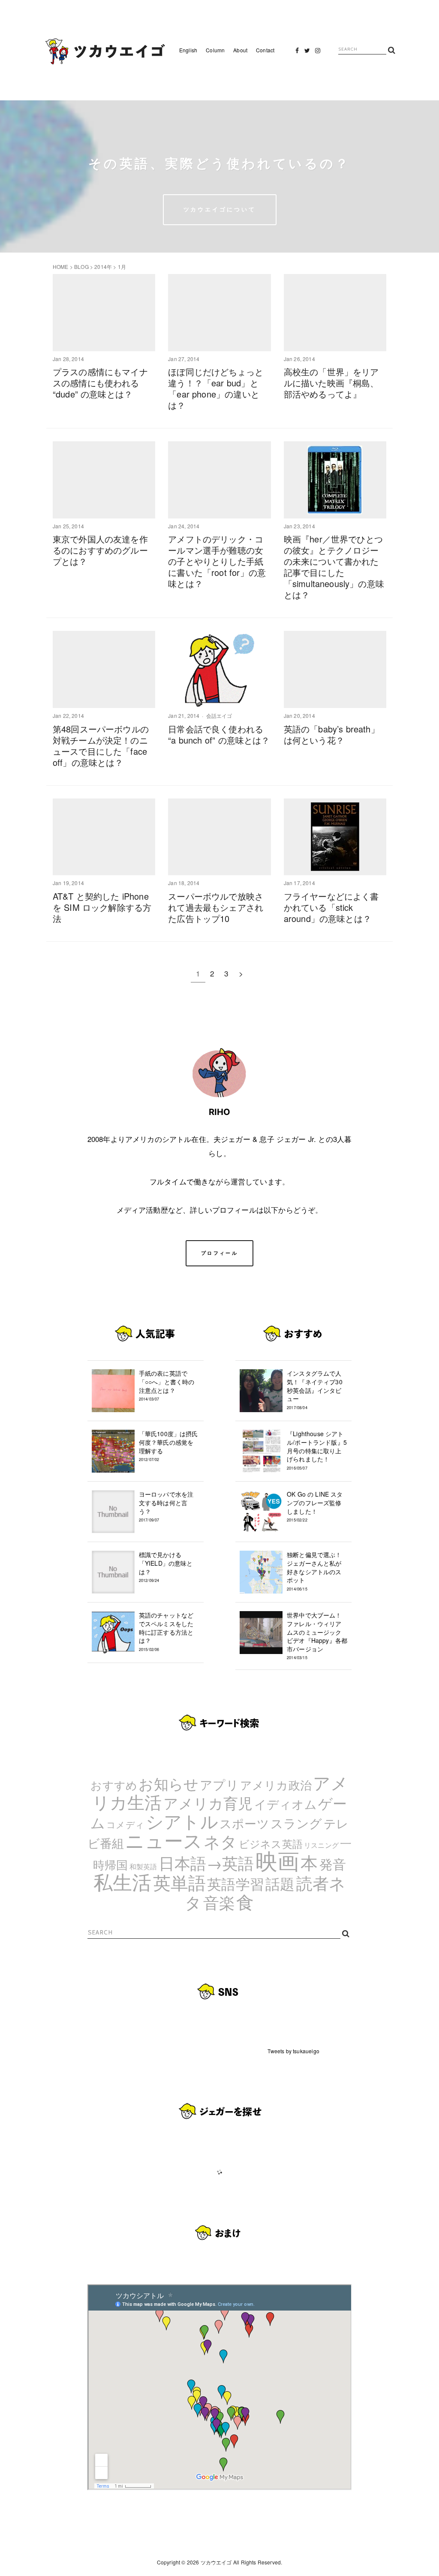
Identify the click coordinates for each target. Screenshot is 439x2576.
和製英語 (143, 1866)
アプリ (219, 1784)
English (188, 50)
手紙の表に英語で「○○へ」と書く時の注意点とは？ (167, 1385)
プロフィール (219, 1253)
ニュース (164, 1840)
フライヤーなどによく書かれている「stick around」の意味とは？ (331, 907)
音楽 (219, 1902)
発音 (333, 1864)
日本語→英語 (206, 1862)
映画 (277, 1860)
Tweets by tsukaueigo (293, 2051)
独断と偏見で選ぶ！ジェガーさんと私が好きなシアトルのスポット (314, 1571)
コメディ (125, 1824)
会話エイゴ (219, 716)
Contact (265, 50)
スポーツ (244, 1823)
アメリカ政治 (276, 1785)
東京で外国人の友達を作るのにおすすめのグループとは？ (100, 550)
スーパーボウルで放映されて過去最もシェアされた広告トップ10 (216, 907)
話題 (280, 1883)
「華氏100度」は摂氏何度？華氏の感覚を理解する (168, 1446)
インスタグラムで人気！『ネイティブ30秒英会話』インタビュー (315, 1389)
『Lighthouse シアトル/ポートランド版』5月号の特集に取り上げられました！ (317, 1450)
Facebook (297, 53)
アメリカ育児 (208, 1803)
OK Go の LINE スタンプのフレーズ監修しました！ (315, 1506)
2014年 (103, 267)
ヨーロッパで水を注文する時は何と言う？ (166, 1506)
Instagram (318, 53)
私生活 (123, 1881)
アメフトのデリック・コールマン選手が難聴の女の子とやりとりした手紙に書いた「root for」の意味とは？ (217, 561)
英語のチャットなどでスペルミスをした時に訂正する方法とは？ (166, 1631)
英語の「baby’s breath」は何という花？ (332, 734)
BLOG (81, 267)
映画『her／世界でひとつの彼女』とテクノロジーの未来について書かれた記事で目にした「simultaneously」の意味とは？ (334, 567)
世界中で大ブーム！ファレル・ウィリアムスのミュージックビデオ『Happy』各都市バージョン (317, 1636)
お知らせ (168, 1783)
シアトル (182, 1821)
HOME (61, 267)
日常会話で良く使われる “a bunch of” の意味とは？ (219, 734)
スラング (296, 1823)
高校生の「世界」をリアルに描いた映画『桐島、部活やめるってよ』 (331, 383)
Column (215, 50)
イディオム (286, 1804)
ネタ (220, 1841)
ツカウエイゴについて (220, 209)
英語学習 (236, 1883)
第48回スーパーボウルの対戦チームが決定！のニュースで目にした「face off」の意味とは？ (101, 746)
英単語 (180, 1882)
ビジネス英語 (271, 1843)
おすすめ (114, 1785)
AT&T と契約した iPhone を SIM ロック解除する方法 (102, 907)
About (240, 50)
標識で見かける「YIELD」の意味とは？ (166, 1567)
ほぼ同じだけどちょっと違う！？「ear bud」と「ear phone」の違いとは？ (216, 388)
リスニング (321, 1845)
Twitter (307, 53)
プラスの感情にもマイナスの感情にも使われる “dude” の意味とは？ (100, 383)
